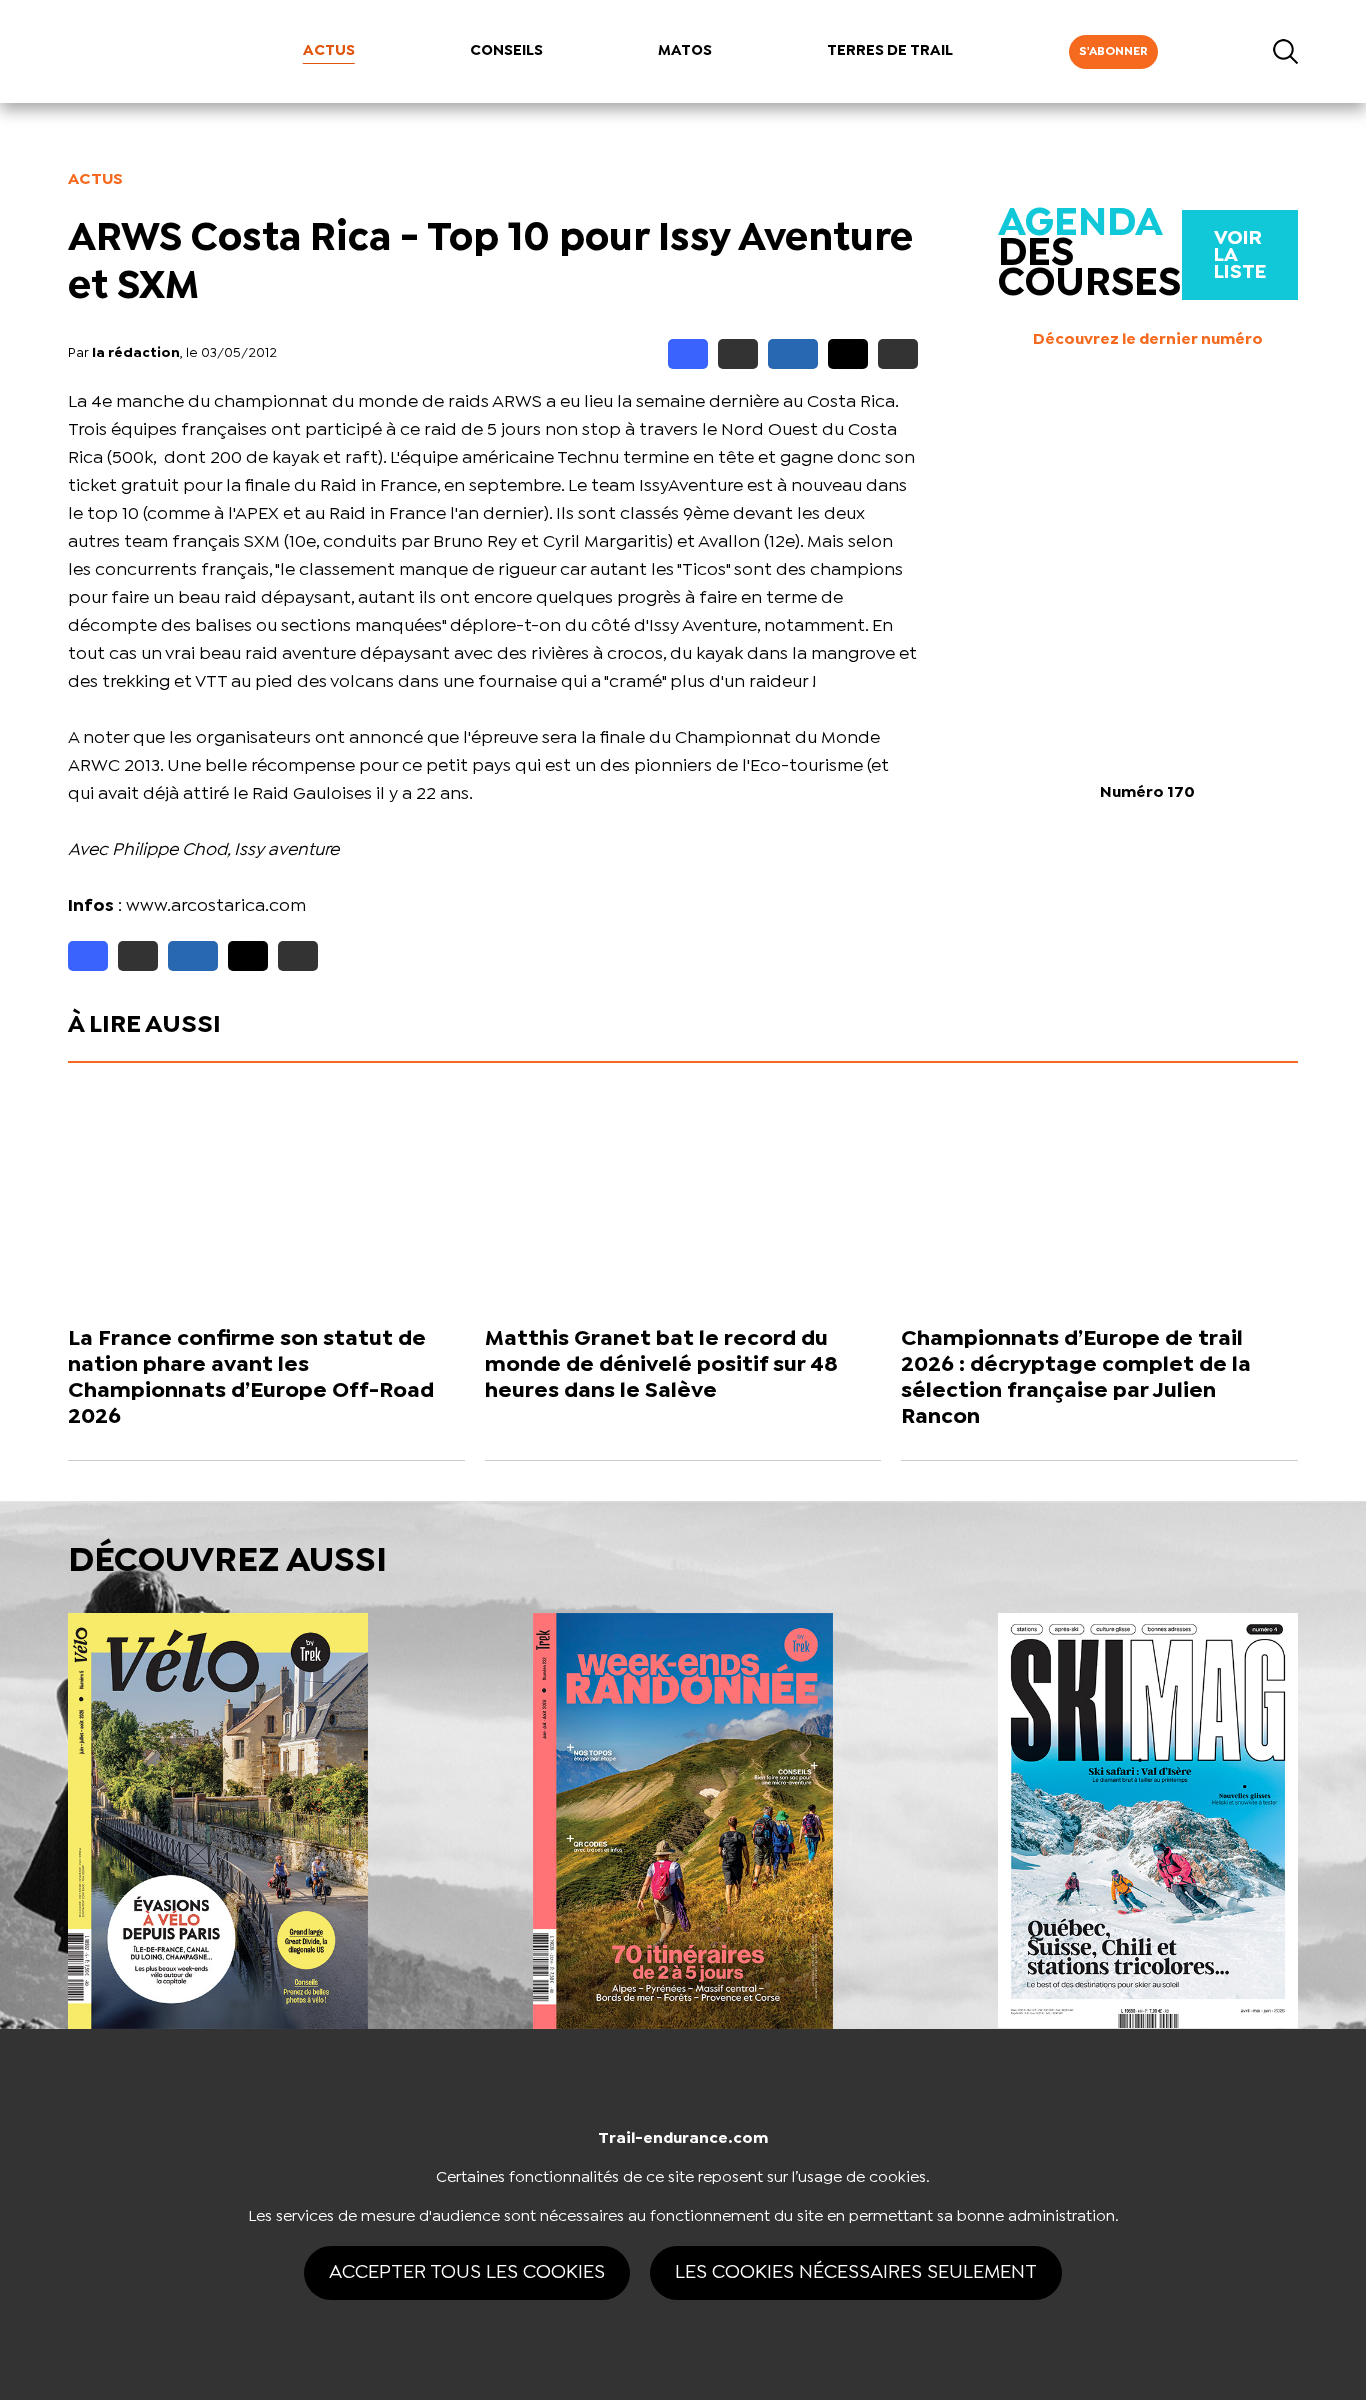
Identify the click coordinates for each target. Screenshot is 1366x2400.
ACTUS (329, 51)
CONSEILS (506, 51)
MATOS (685, 51)
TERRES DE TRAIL (890, 51)
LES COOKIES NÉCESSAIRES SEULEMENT (856, 2272)
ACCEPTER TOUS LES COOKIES (467, 2272)
